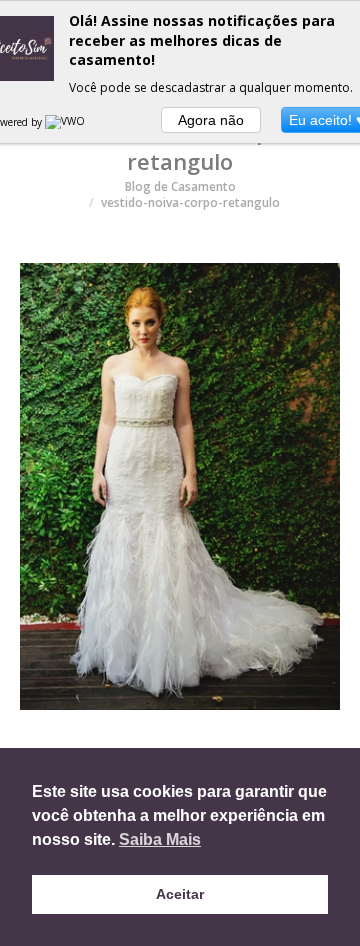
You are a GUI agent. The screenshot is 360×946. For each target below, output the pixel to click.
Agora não (211, 120)
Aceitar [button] (180, 894)
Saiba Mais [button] (160, 839)
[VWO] (66, 122)
